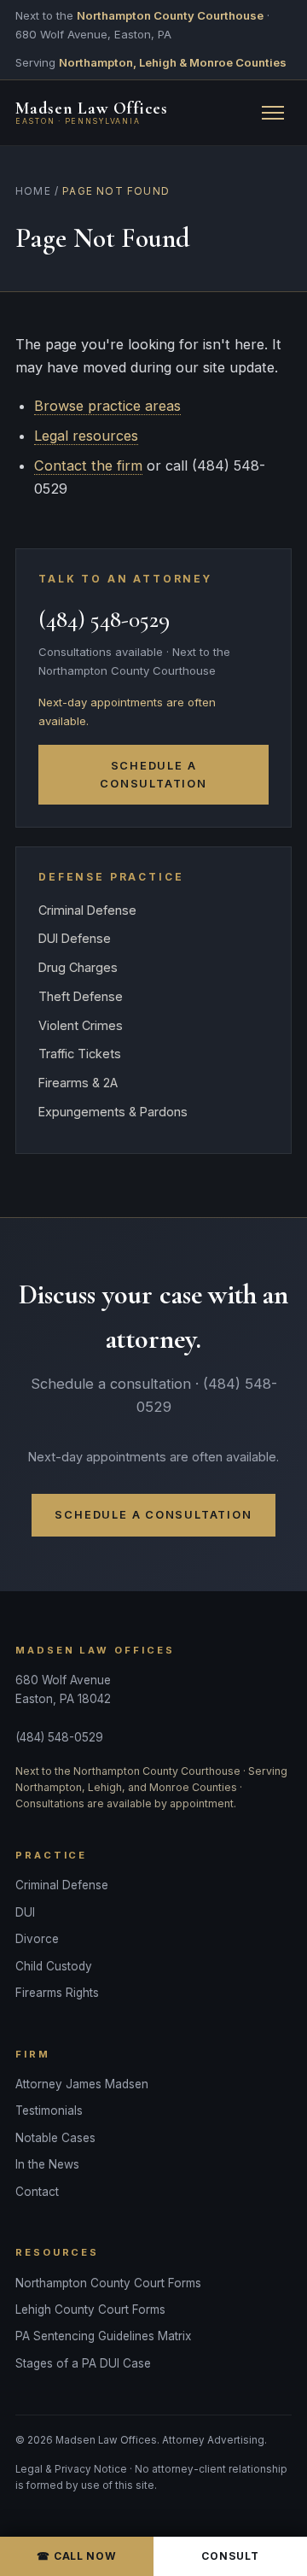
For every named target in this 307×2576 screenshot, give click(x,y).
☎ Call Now (76, 2556)
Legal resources (86, 436)
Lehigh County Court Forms (90, 2310)
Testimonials (49, 2111)
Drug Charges (78, 967)
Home (33, 191)
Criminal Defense (87, 910)
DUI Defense (75, 938)
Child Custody (54, 1966)
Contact (37, 2192)
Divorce (37, 1939)
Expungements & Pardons (113, 1112)
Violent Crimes (81, 1025)
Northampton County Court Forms (108, 2283)
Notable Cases (55, 2138)
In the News (47, 2164)
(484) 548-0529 (104, 620)
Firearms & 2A (78, 1083)
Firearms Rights (57, 1993)
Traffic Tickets (80, 1054)
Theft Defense (81, 996)
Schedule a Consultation (153, 775)
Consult (230, 2556)
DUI (25, 1912)
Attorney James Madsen (82, 2084)
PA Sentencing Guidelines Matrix (103, 2336)
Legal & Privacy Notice (71, 2469)
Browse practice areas (107, 406)
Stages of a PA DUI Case (83, 2363)
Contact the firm (88, 465)
